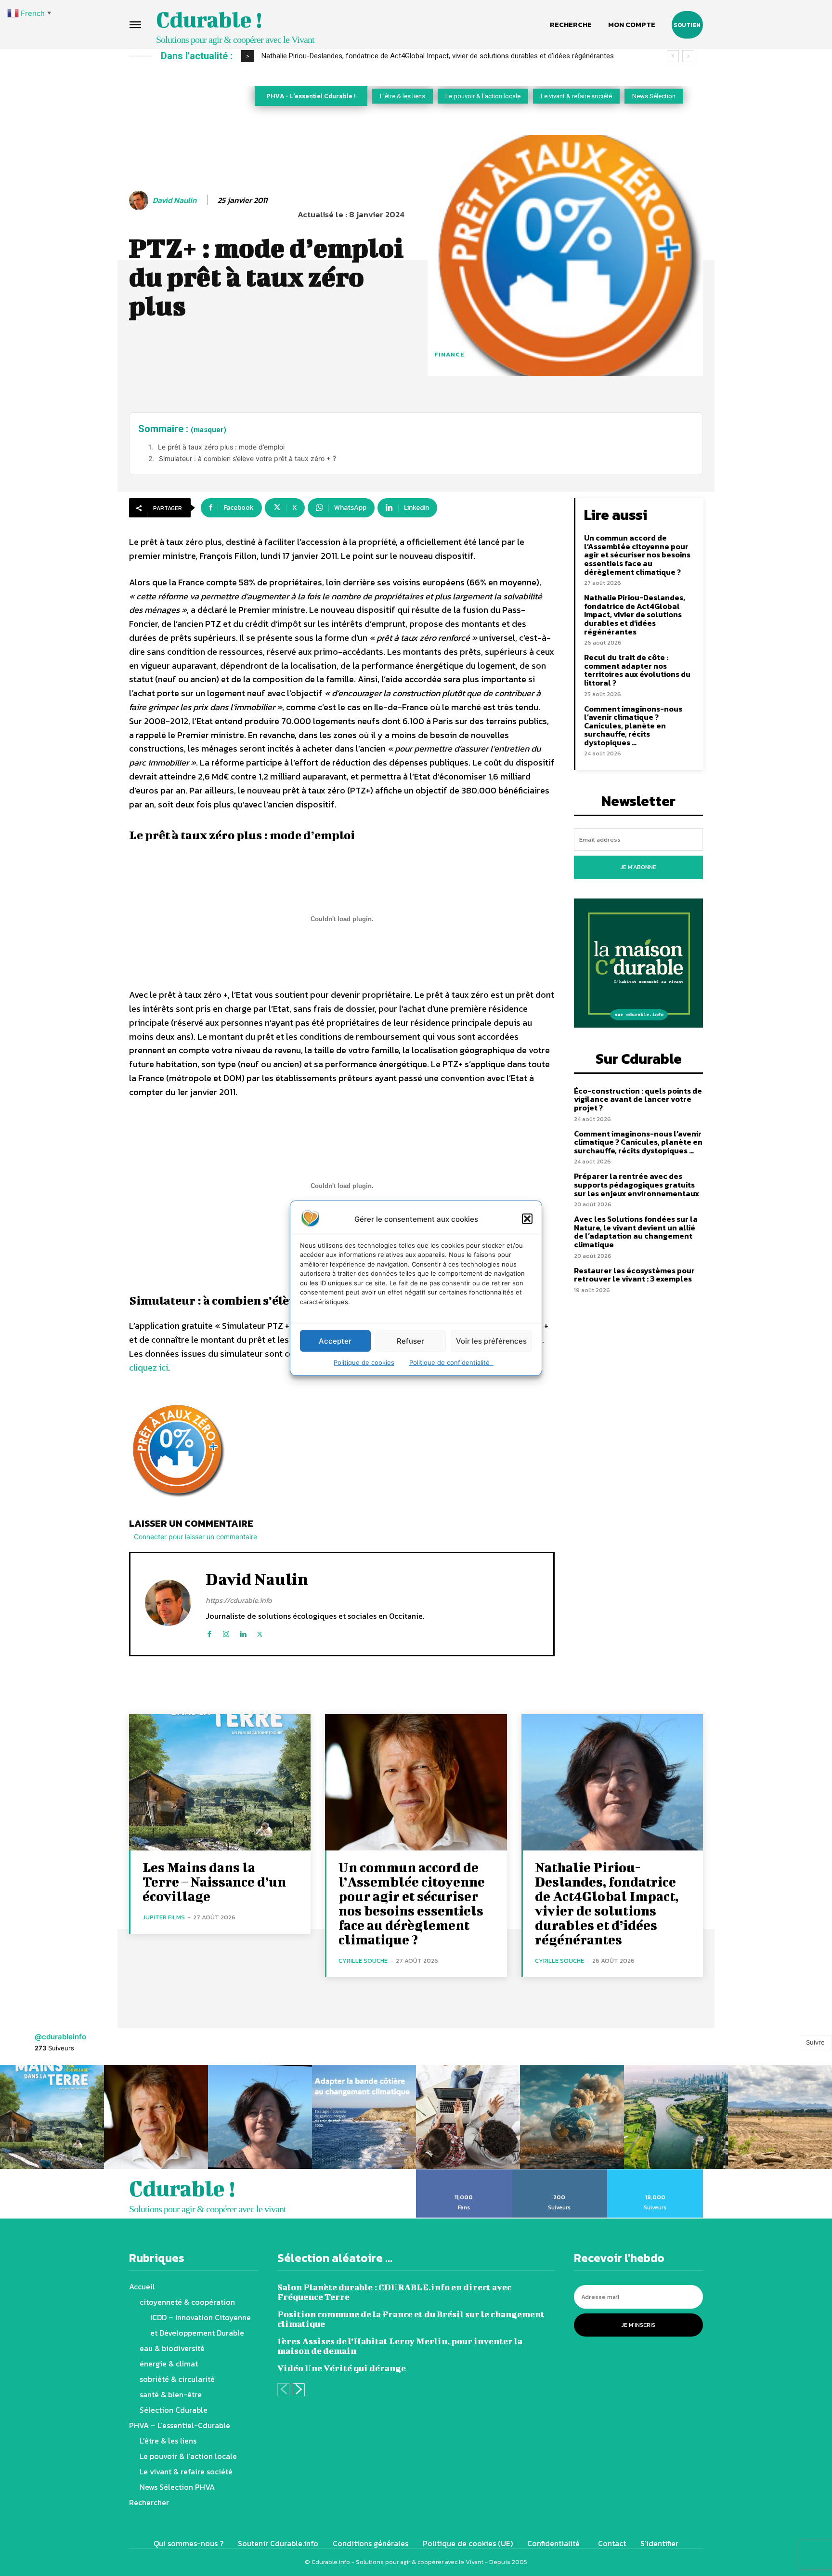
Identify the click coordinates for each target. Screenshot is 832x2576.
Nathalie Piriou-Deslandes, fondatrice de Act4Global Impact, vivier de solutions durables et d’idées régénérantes (635, 614)
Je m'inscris (638, 2325)
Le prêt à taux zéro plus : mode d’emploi (221, 447)
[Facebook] (209, 1632)
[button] (527, 1219)
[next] (688, 56)
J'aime (464, 2173)
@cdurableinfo (60, 2037)
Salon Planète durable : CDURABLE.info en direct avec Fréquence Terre (394, 2292)
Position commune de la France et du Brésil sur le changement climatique (411, 2319)
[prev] (673, 56)
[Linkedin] (243, 1632)
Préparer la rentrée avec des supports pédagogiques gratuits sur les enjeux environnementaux (637, 1184)
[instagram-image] (52, 2117)
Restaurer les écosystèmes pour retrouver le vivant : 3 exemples (634, 1275)
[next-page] (299, 2390)
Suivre (815, 2042)
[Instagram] (226, 1632)
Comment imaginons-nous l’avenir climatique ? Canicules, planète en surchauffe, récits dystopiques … (633, 726)
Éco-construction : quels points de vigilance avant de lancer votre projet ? (638, 1099)
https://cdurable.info (239, 1600)
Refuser (410, 1341)
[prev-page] (283, 2390)
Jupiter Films (164, 1917)
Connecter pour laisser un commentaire (195, 1537)
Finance (449, 354)
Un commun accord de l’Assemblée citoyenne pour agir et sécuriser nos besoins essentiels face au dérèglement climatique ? (637, 555)
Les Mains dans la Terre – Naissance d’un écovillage (214, 1882)
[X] (260, 1632)
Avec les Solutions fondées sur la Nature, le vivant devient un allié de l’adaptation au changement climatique (636, 1232)
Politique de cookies (364, 1362)
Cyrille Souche (363, 1961)
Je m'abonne (638, 867)
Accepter (335, 1341)
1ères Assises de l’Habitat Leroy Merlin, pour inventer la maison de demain (400, 2346)
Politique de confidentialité (451, 1362)
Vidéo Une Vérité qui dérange (342, 2368)
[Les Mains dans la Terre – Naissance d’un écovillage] (220, 1782)
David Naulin (175, 200)
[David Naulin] (140, 200)
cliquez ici (149, 1367)
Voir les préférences (491, 1341)
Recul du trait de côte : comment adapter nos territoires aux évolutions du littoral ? (392, 56)
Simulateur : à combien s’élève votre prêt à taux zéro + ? (247, 458)
